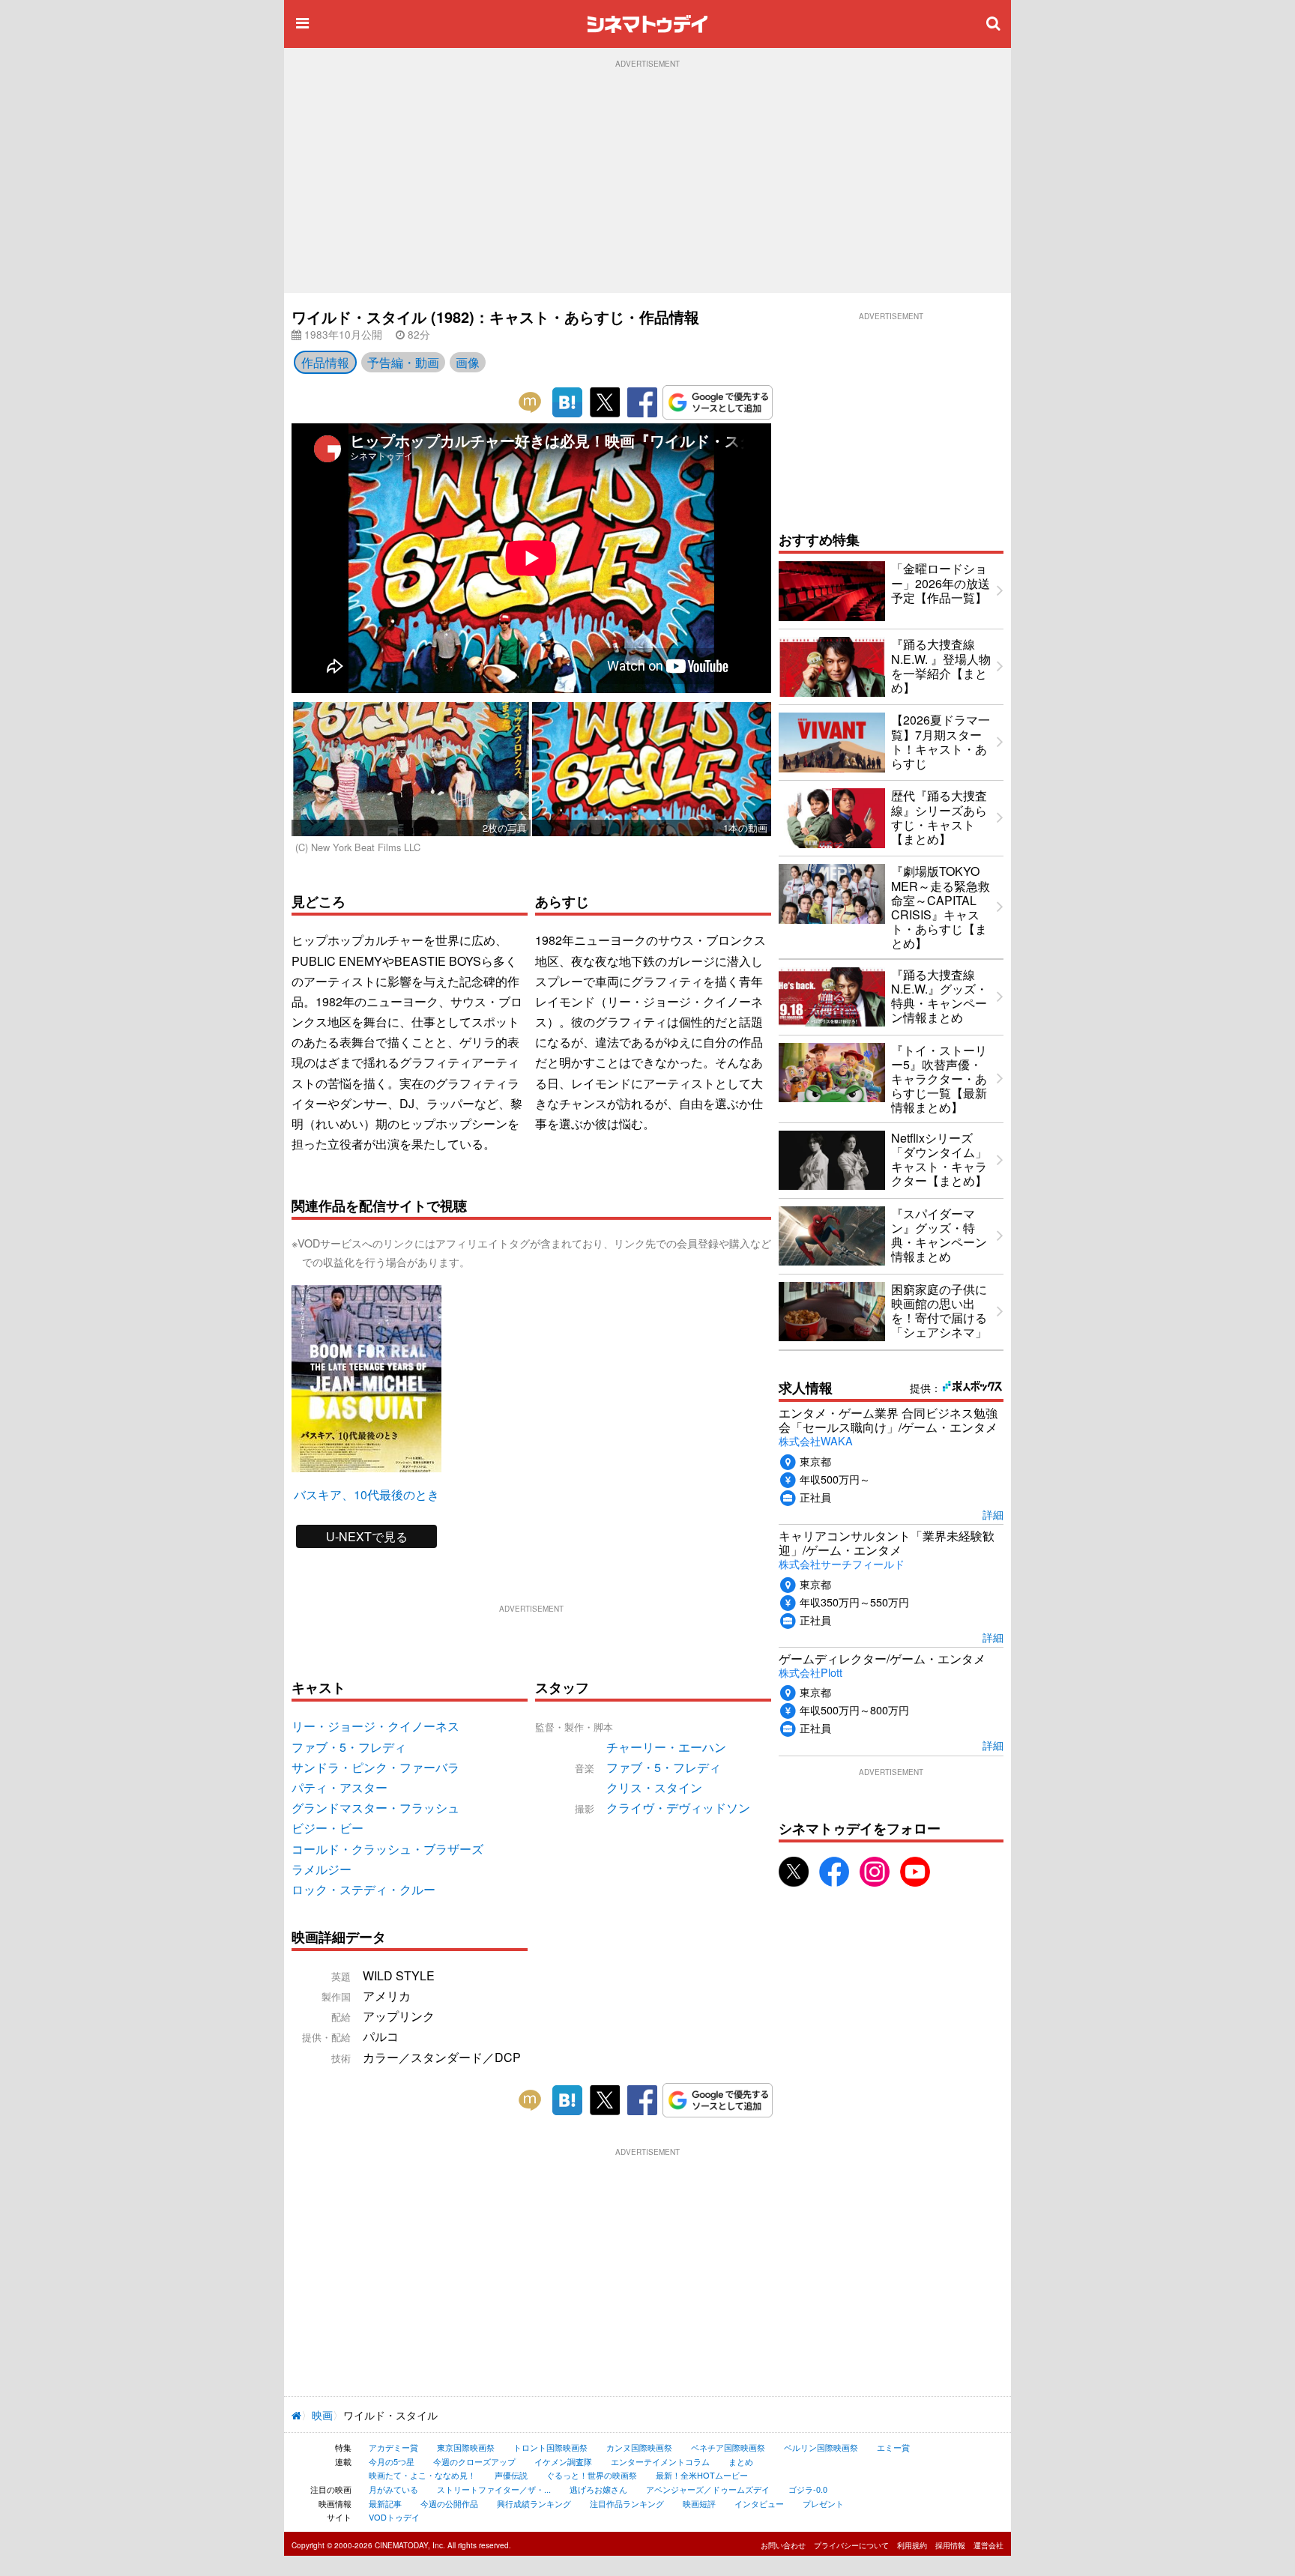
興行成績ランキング (534, 2503)
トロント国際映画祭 (550, 2447)
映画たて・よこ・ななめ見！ (422, 2475)
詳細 (993, 1514)
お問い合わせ (783, 2545)
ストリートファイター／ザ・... (494, 2489)
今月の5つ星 (392, 2461)
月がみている (393, 2489)
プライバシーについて (851, 2545)
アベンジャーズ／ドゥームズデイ (708, 2489)
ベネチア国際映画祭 (728, 2447)
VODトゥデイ (394, 2517)
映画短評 (699, 2503)
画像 (468, 362)
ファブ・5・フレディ (664, 1767)
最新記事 (385, 2503)
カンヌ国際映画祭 (639, 2447)
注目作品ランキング (627, 2503)
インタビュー (759, 2503)
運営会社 (988, 2545)
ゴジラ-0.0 (808, 2489)
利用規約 (912, 2545)
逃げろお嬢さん (598, 2489)
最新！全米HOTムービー (702, 2475)
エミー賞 (893, 2447)
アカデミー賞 (393, 2447)
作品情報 (325, 362)
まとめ (741, 2461)
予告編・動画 (403, 362)
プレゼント (823, 2503)
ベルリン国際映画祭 (821, 2447)
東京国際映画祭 (466, 2447)
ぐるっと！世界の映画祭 (592, 2475)
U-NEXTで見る (367, 1536)
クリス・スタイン (654, 1787)
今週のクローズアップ (474, 2461)
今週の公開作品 (449, 2503)
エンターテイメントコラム (660, 2461)
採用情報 (950, 2545)
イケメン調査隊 (563, 2461)
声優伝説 (511, 2475)
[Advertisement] (647, 181)
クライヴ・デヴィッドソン (678, 1808)
